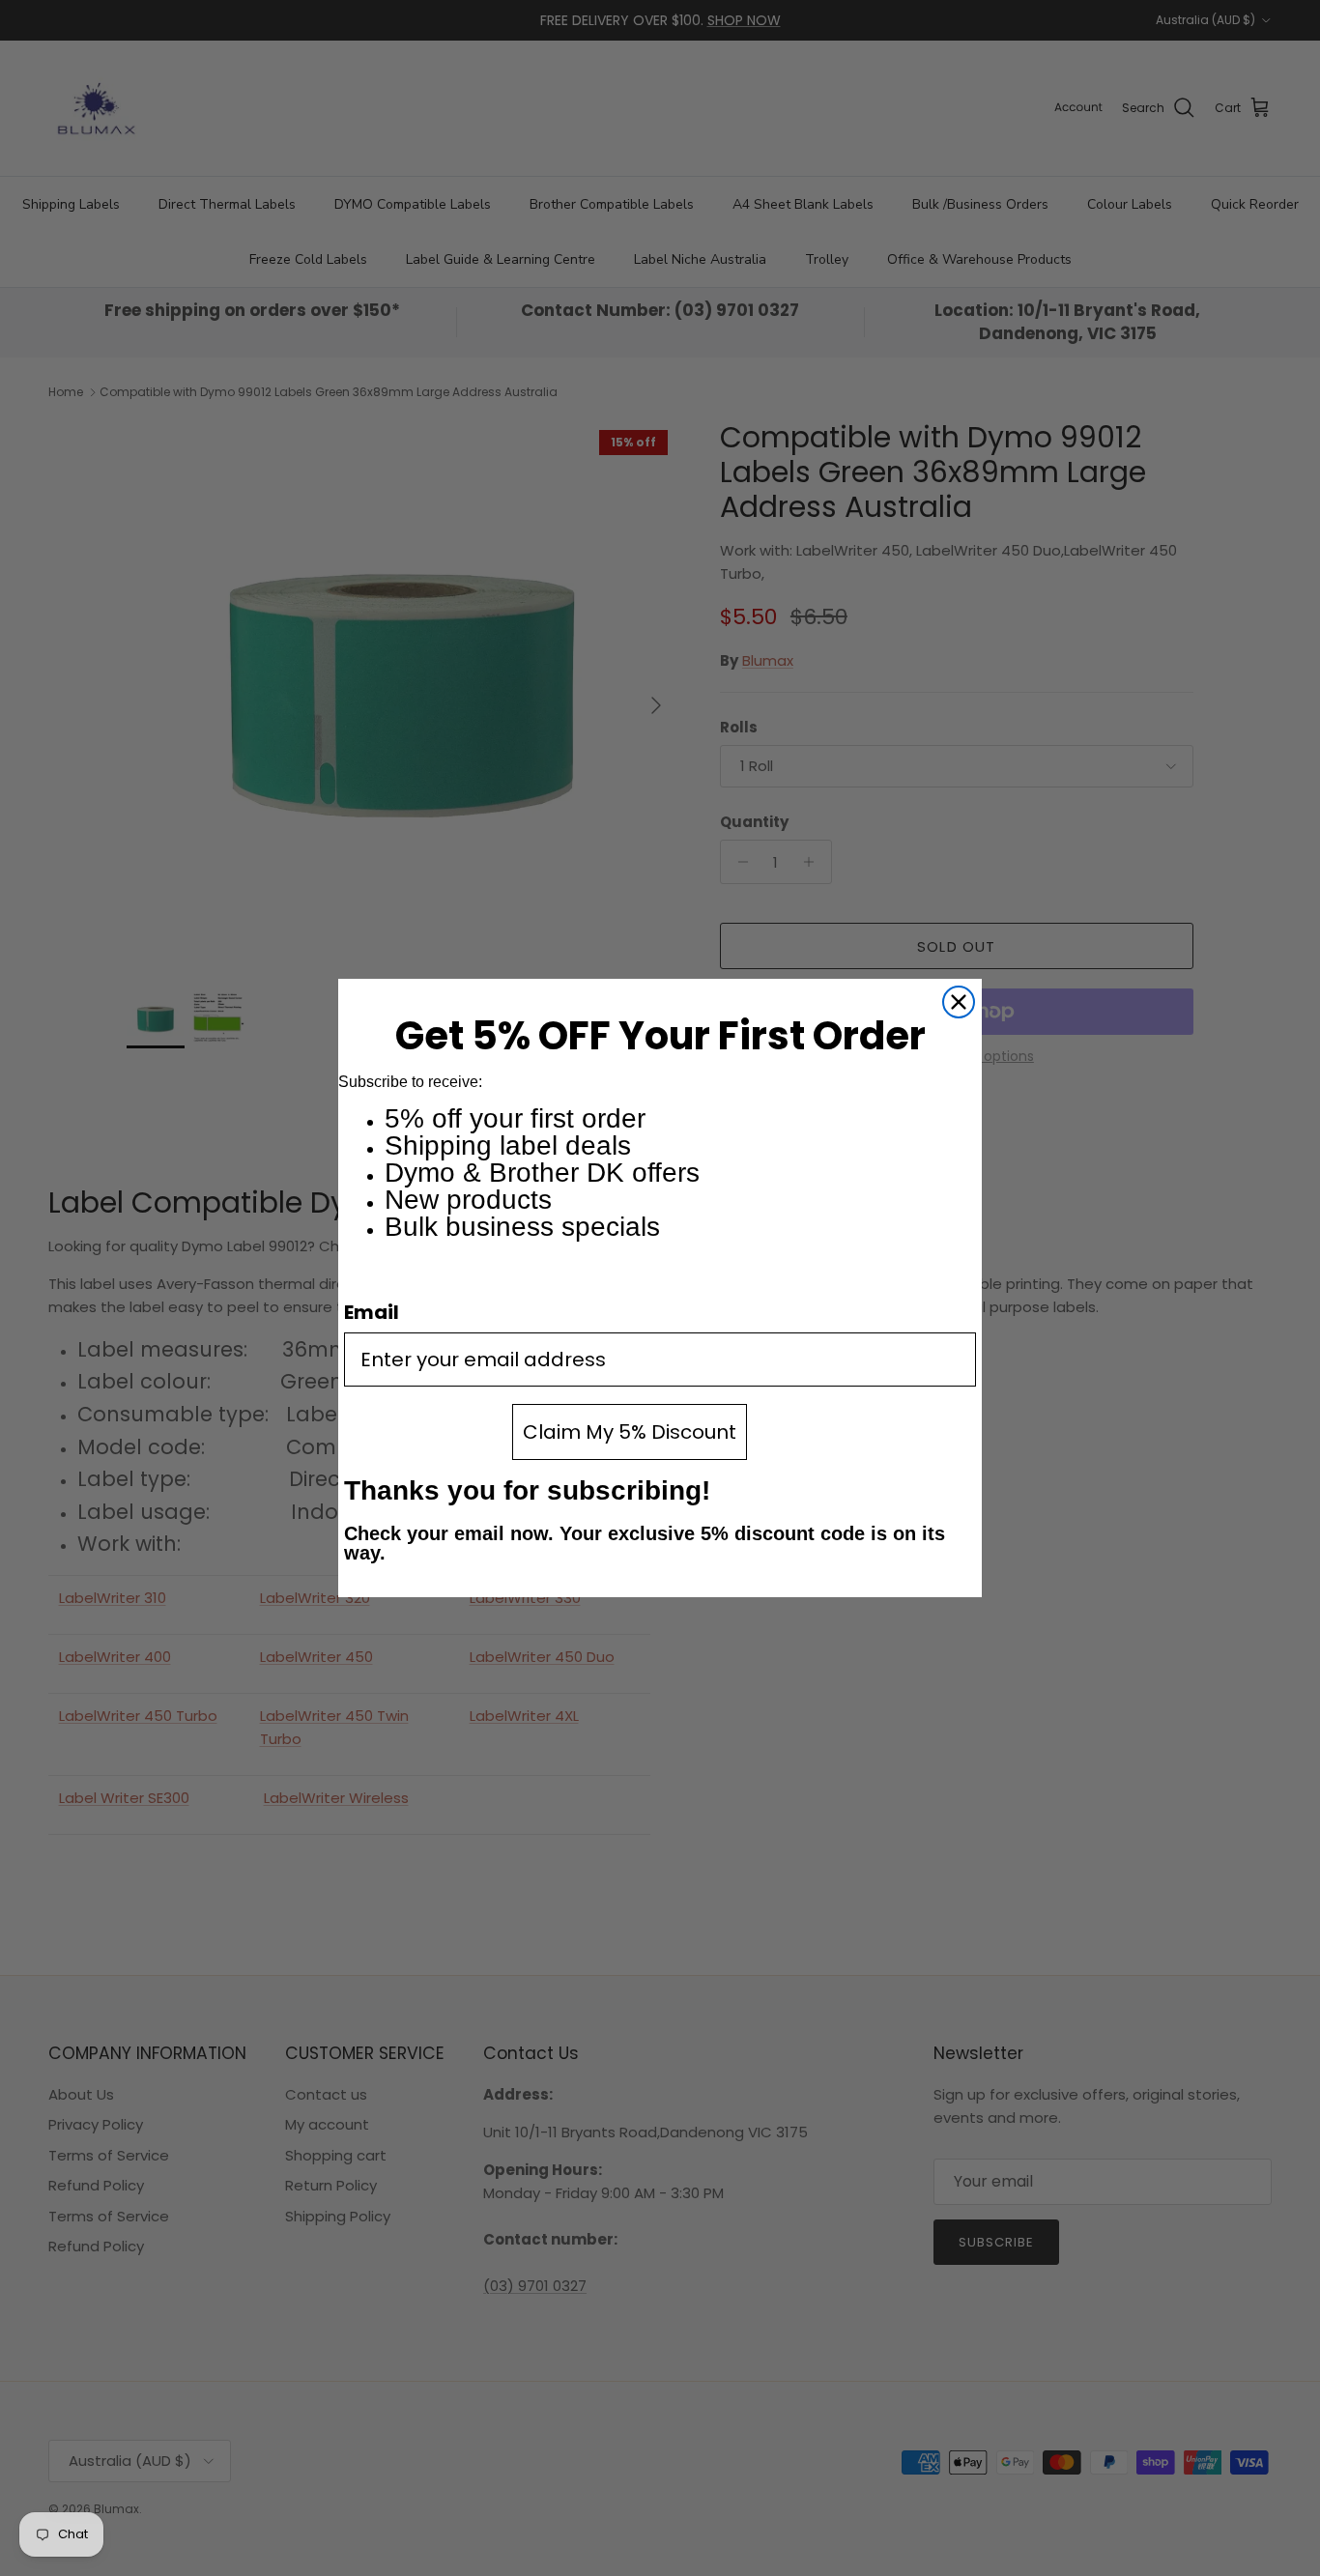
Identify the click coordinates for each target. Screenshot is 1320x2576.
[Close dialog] (959, 1002)
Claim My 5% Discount (630, 1432)
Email (372, 1312)
